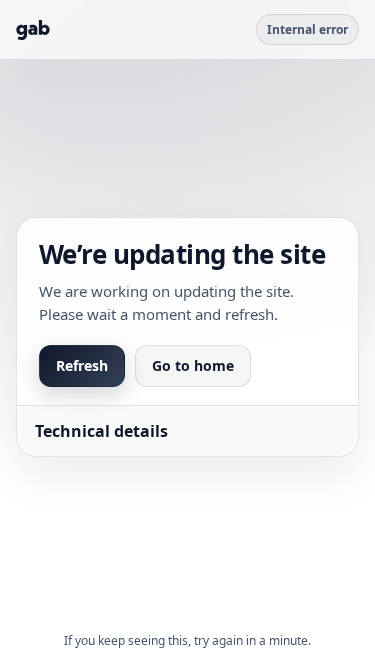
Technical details (101, 431)
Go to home (193, 365)
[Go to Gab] (33, 30)
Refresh (82, 365)
